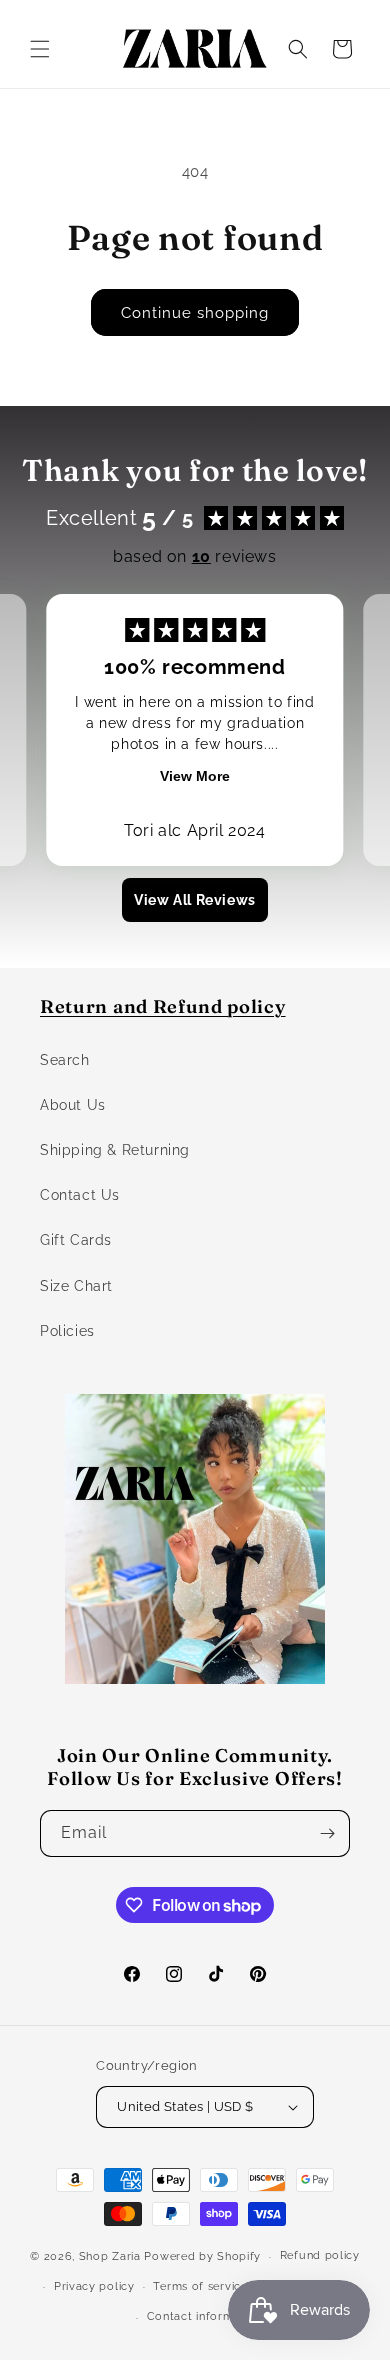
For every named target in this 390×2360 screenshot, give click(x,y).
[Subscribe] (327, 1833)
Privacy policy (94, 2286)
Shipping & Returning (115, 1150)
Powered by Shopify (202, 2256)
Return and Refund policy (163, 1006)
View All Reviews (195, 900)
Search (65, 1060)
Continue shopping (195, 313)
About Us (73, 1105)
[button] (40, 49)
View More (195, 776)
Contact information (204, 2316)
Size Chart (76, 1286)
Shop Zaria (110, 2256)
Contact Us (80, 1195)
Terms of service (200, 2286)
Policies (67, 1331)
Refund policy (320, 2255)
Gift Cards (76, 1240)
